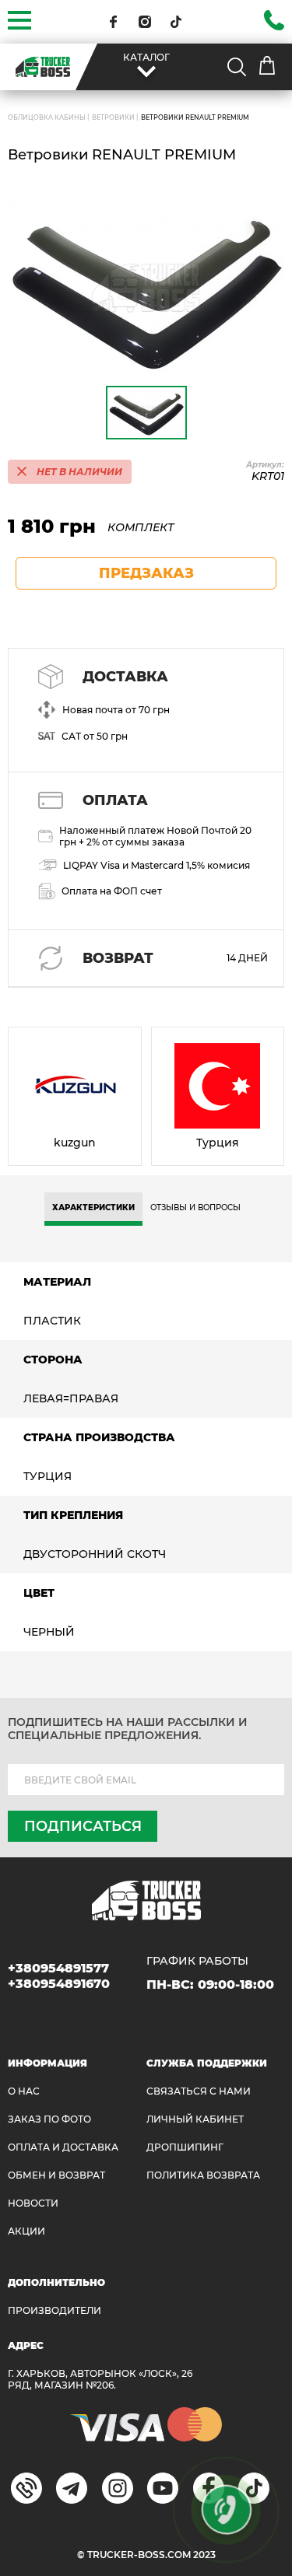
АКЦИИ (26, 2231)
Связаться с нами (199, 2091)
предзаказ (146, 573)
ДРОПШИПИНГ (185, 2147)
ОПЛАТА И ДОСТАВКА (63, 2147)
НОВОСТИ (33, 2203)
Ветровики (113, 117)
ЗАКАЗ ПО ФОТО (49, 2119)
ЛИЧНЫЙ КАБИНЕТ (195, 2119)
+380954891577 (58, 1968)
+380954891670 (59, 1984)
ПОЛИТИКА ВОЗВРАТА (203, 2175)
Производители (55, 2310)
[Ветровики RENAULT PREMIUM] (146, 288)
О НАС (24, 2091)
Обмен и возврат (56, 2175)
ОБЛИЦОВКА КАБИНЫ (47, 117)
